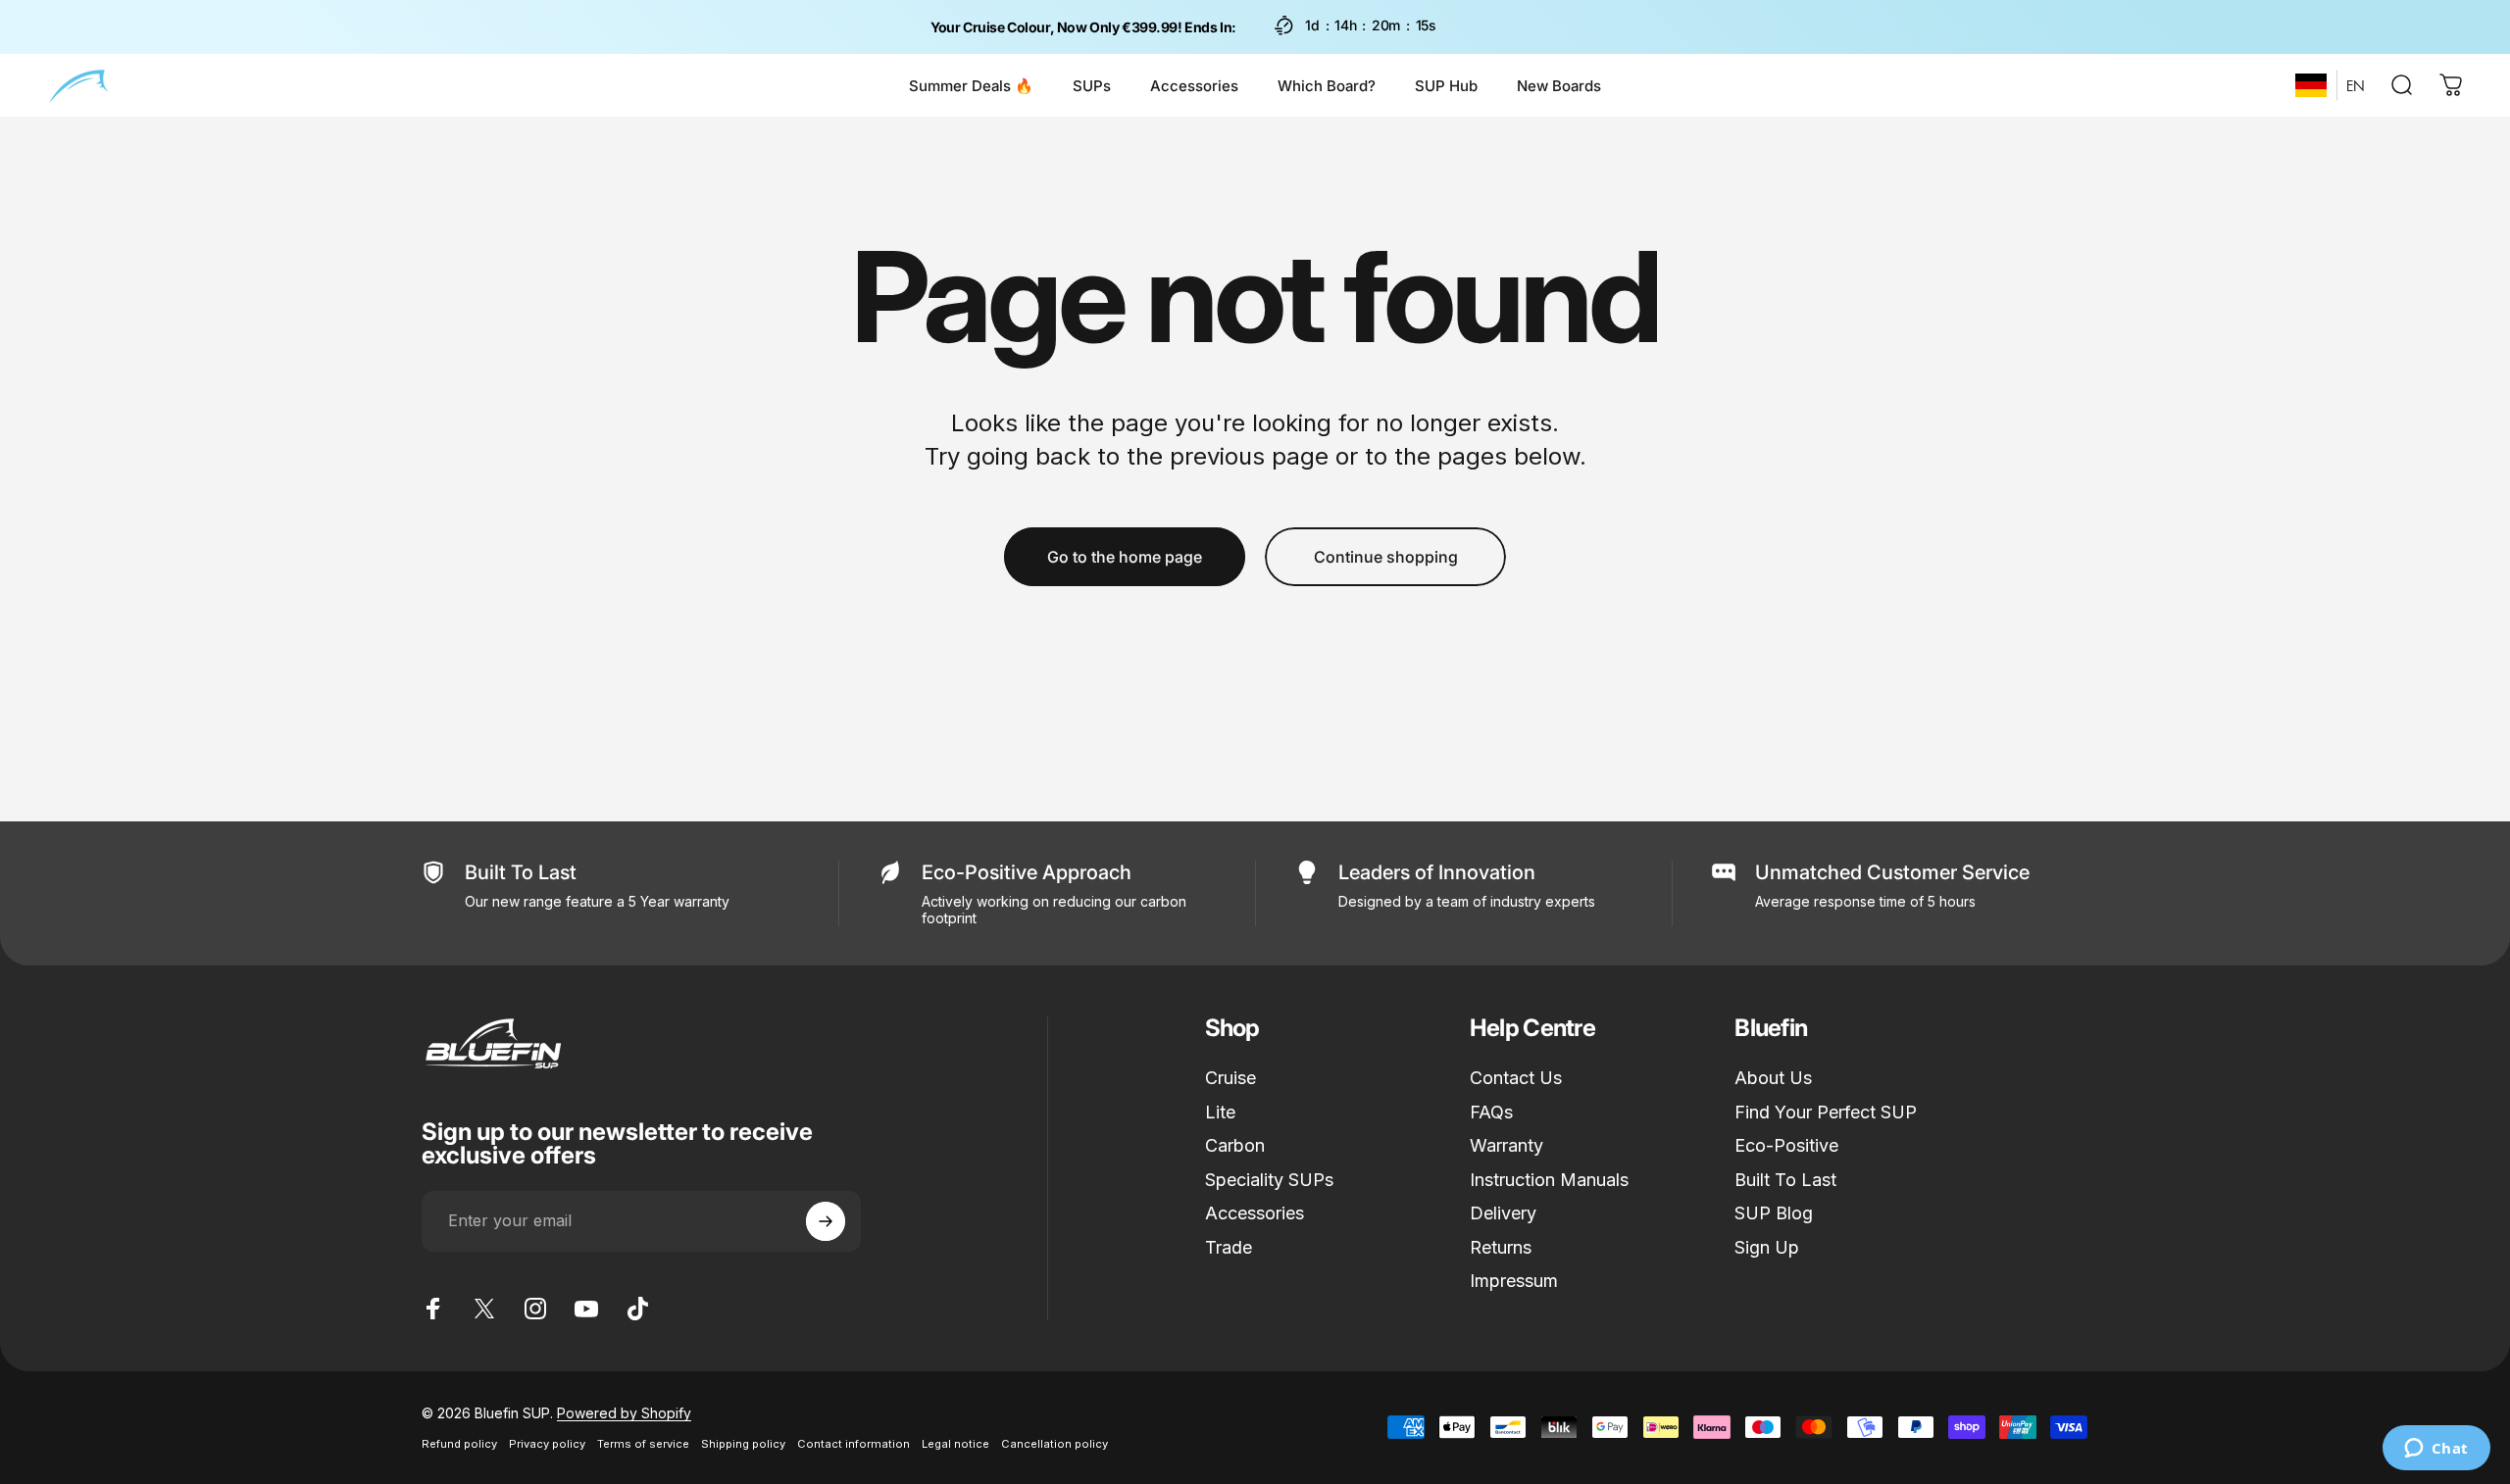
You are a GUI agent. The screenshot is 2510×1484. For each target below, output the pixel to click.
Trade (1229, 1247)
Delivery (1503, 1213)
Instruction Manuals (1549, 1180)
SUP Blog (1774, 1213)
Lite (1220, 1112)
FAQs (1491, 1112)
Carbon (1235, 1145)
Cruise (1230, 1078)
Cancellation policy (1054, 1444)
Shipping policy (743, 1444)
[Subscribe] (826, 1221)
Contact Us (1516, 1078)
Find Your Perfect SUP (1826, 1112)
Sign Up (1767, 1247)
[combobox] (2311, 85)
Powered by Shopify (624, 1413)
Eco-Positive (1786, 1145)
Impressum (1514, 1281)
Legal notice (955, 1444)
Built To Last (1785, 1180)
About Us (1773, 1078)
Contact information (853, 1444)
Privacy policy (547, 1444)
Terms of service (643, 1444)
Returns (1501, 1247)
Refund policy (459, 1444)
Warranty (1506, 1145)
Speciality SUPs (1269, 1180)
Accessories (1255, 1213)
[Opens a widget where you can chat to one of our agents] (2436, 1450)
